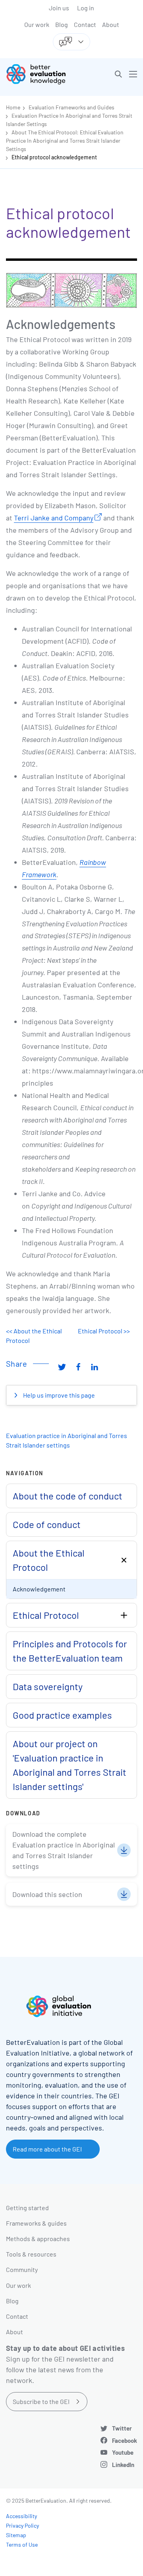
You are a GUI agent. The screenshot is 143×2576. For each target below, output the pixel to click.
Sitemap (16, 2535)
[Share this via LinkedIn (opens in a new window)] (95, 1367)
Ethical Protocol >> (104, 1331)
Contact (85, 24)
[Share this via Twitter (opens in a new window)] (62, 1367)
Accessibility (21, 2516)
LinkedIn (123, 2465)
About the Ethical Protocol (49, 1560)
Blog (62, 24)
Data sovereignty (48, 1686)
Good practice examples (62, 1715)
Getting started (27, 2208)
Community (22, 2269)
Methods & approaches (38, 2238)
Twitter (122, 2428)
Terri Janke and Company (54, 518)
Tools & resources (31, 2254)
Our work (37, 24)
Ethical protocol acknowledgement (54, 157)
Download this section (47, 1894)
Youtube (123, 2452)
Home (13, 107)
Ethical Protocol (46, 1615)
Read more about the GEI (47, 2149)
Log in (86, 8)
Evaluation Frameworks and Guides (71, 107)
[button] (118, 74)
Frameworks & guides (36, 2223)
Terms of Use (22, 2544)
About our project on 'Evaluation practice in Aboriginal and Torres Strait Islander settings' (70, 1765)
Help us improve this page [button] (58, 1395)
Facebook (125, 2440)
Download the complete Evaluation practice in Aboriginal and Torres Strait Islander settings (64, 1850)
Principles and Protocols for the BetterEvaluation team (70, 1651)
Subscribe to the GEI (41, 2401)
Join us (59, 8)
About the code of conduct (68, 1496)
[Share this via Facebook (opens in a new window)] (78, 1367)
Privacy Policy (22, 2525)
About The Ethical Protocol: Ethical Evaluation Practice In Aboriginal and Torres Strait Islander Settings (65, 141)
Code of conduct (47, 1524)
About (111, 24)
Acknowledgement (39, 1589)
